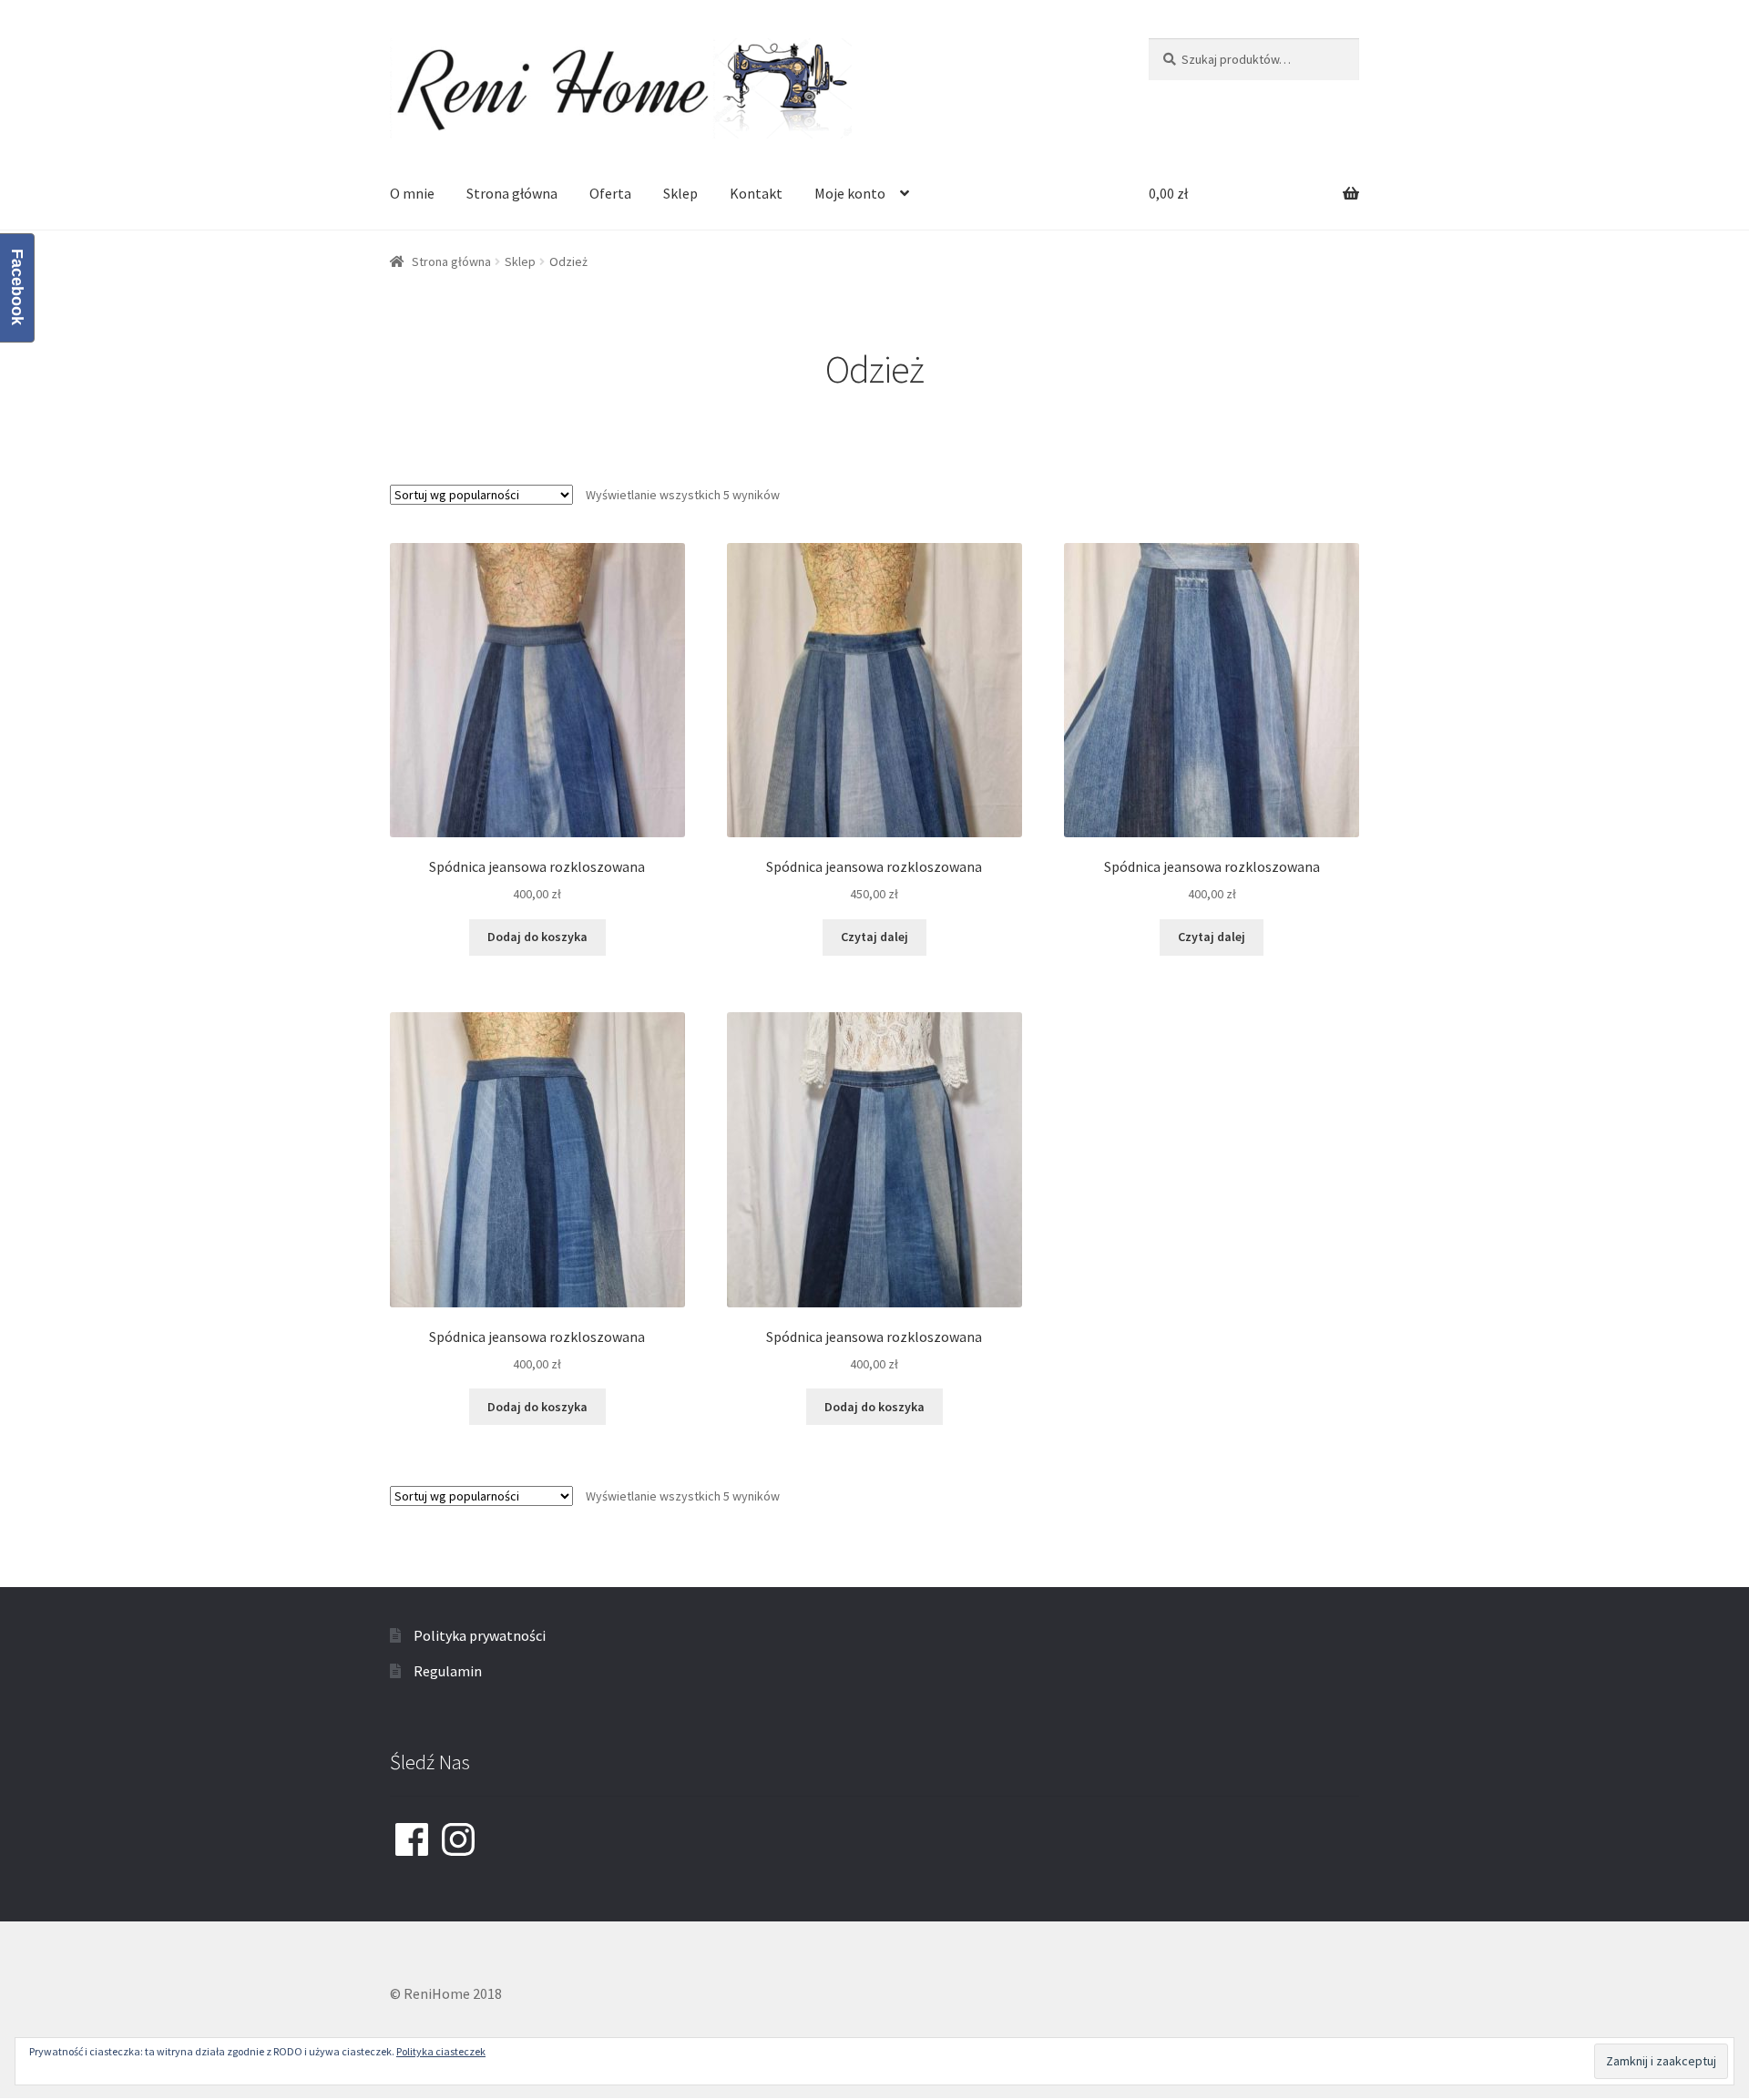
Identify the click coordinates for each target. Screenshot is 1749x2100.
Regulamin (448, 1671)
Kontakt (756, 193)
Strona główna (512, 193)
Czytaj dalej (874, 937)
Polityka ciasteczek (441, 2051)
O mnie (412, 193)
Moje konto (850, 193)
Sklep (680, 193)
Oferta (610, 193)
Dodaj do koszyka (537, 937)
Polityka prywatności (480, 1635)
